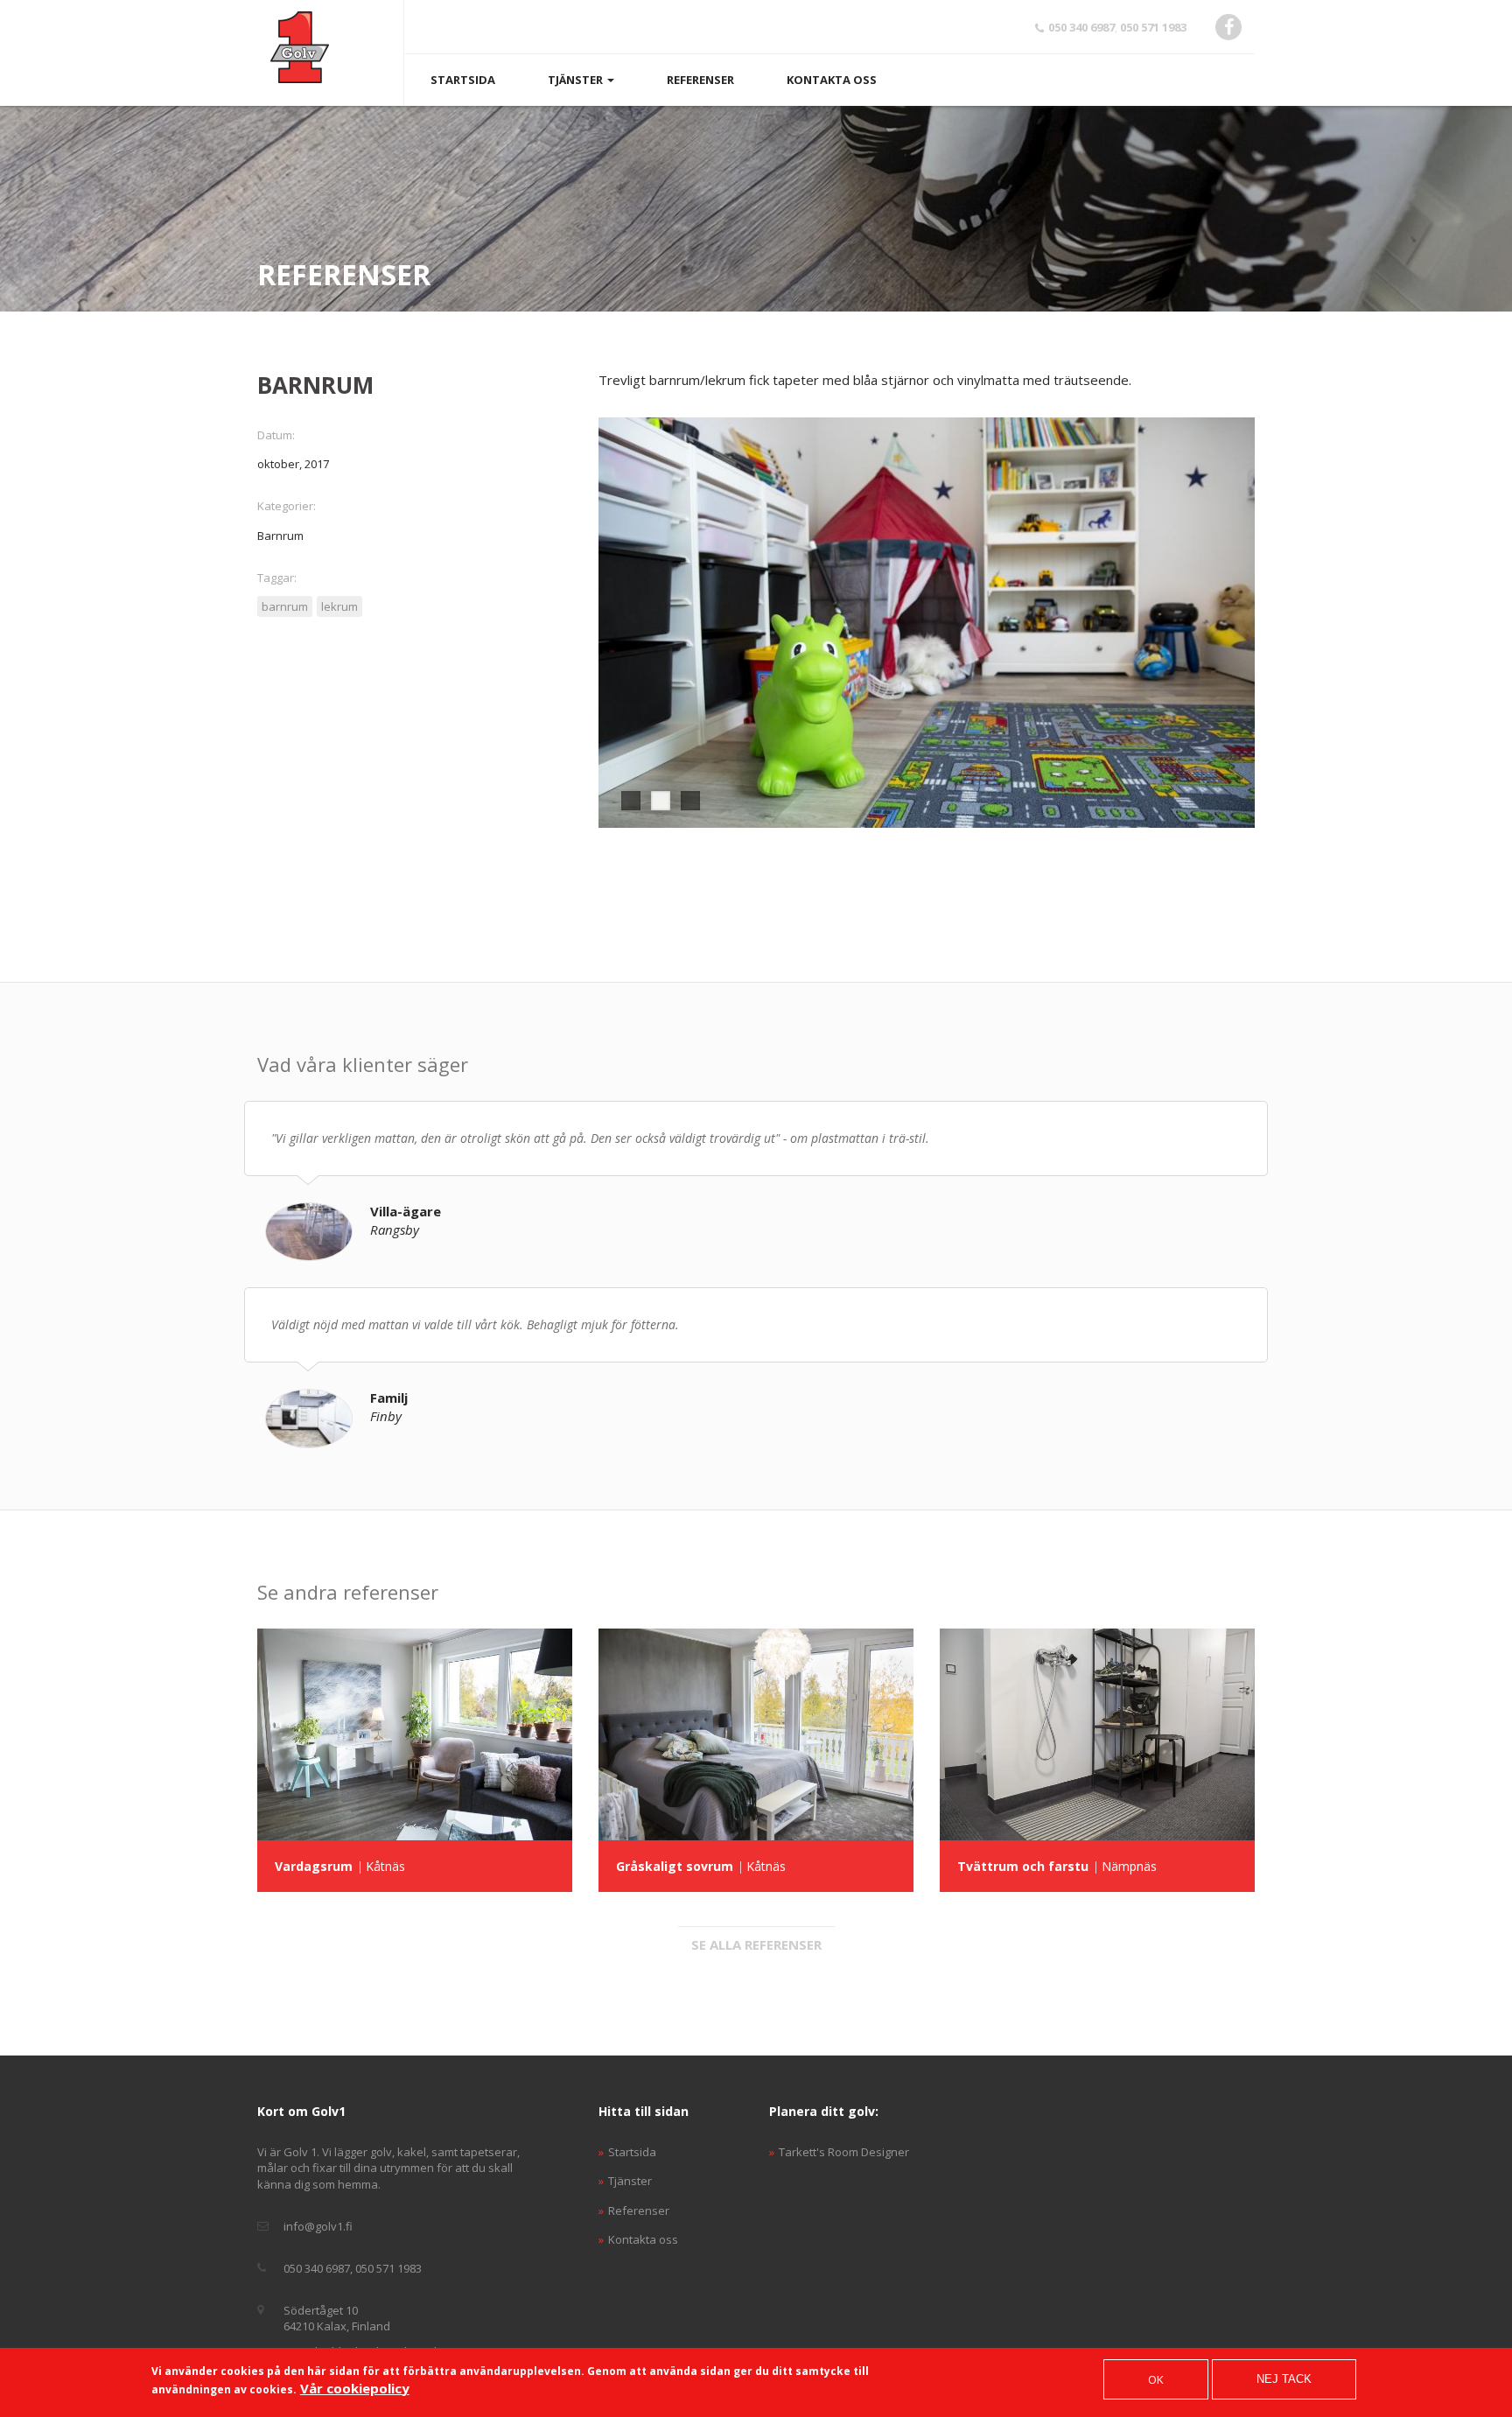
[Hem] (300, 47)
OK (1156, 2379)
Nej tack (1284, 2379)
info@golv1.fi (318, 2226)
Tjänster (577, 80)
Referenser (700, 80)
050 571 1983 (1153, 27)
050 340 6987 (1081, 27)
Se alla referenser (756, 1944)
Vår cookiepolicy (355, 2388)
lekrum (339, 606)
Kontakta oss (832, 80)
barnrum (285, 606)
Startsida (463, 80)
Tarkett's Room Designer (844, 2152)
